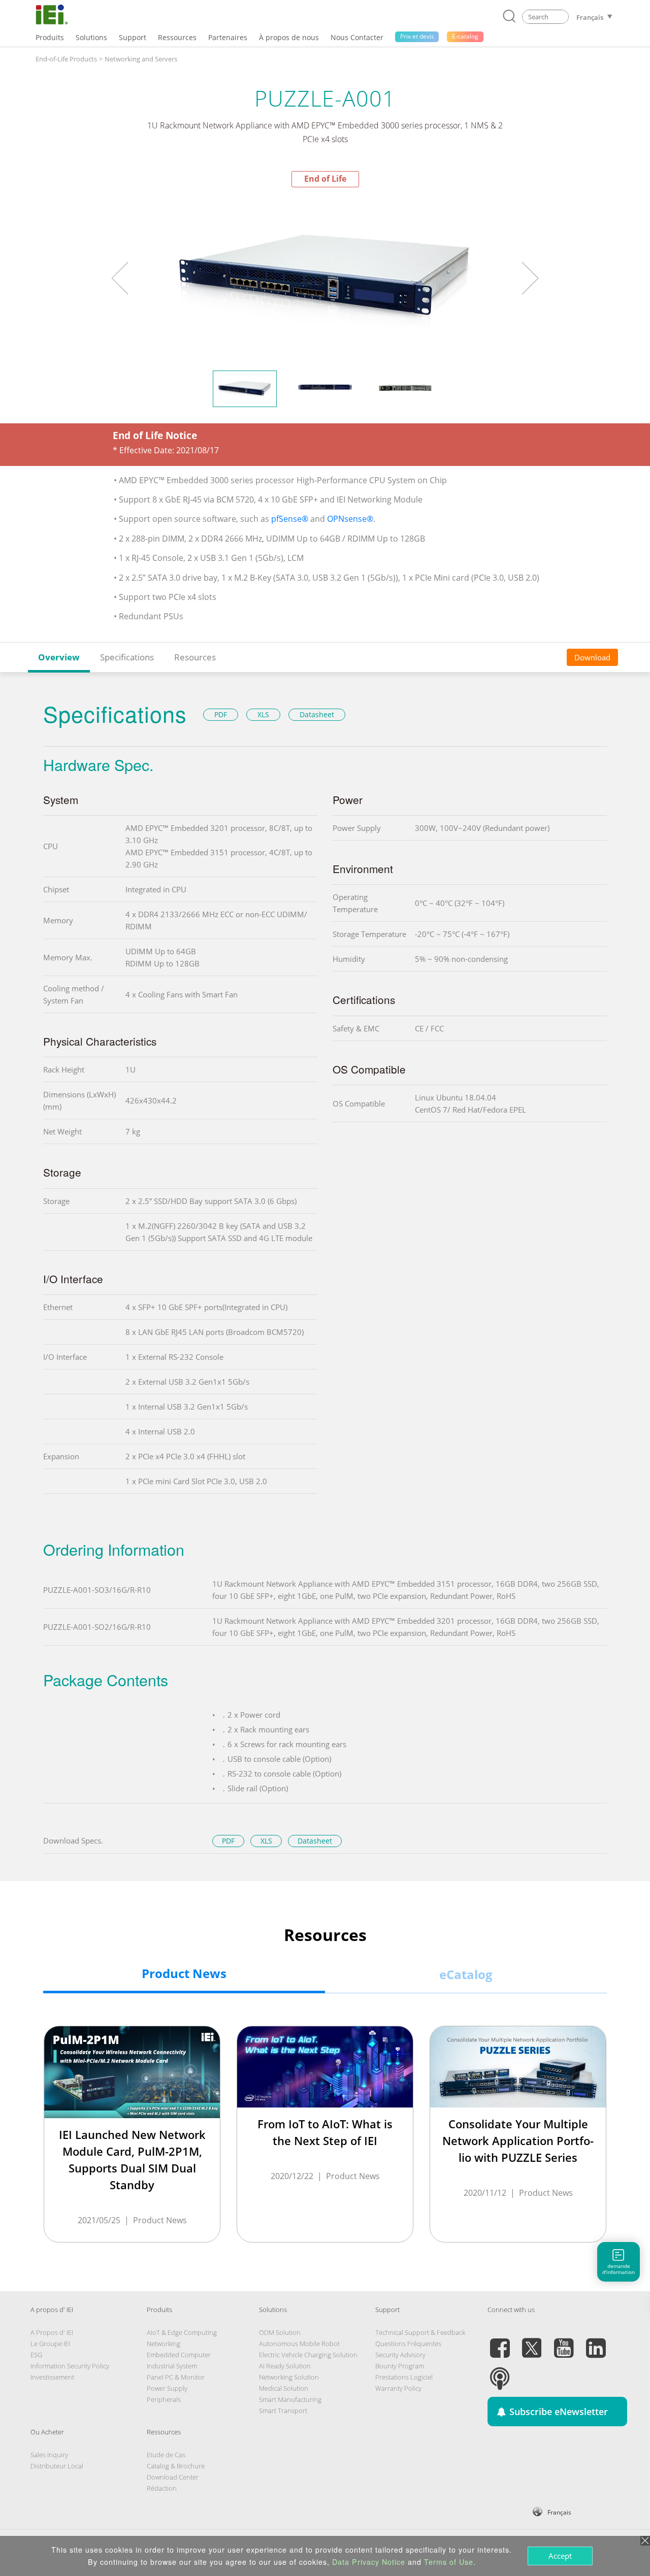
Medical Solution (284, 2388)
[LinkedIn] (596, 2342)
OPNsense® (350, 519)
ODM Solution (280, 2332)
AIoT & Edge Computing (182, 2332)
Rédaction (162, 2488)
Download (592, 657)
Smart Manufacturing (290, 2399)
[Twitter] (532, 2342)
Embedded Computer (179, 2355)
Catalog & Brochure (176, 2466)
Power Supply (167, 2388)
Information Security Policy (70, 2366)
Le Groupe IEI (50, 2344)
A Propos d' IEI (52, 2332)
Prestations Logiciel (404, 2377)
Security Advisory (400, 2355)
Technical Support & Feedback (420, 2332)
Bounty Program (400, 2366)
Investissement (52, 2377)
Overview (59, 657)
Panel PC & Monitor (176, 2377)
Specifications (127, 657)
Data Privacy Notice (369, 2562)
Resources (195, 657)
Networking (164, 2344)
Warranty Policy (398, 2388)
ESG (36, 2355)
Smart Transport (283, 2411)
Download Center (173, 2477)
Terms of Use (449, 2562)
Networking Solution (289, 2377)
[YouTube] (564, 2342)
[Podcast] (500, 2372)
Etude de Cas (166, 2455)
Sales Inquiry (49, 2455)
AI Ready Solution (285, 2366)
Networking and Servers (141, 59)
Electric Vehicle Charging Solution (308, 2355)
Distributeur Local (57, 2466)
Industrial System (172, 2366)
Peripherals (164, 2399)
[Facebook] (500, 2342)
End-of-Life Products (66, 59)
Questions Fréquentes (408, 2344)
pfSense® (290, 519)
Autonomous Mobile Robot (299, 2344)
